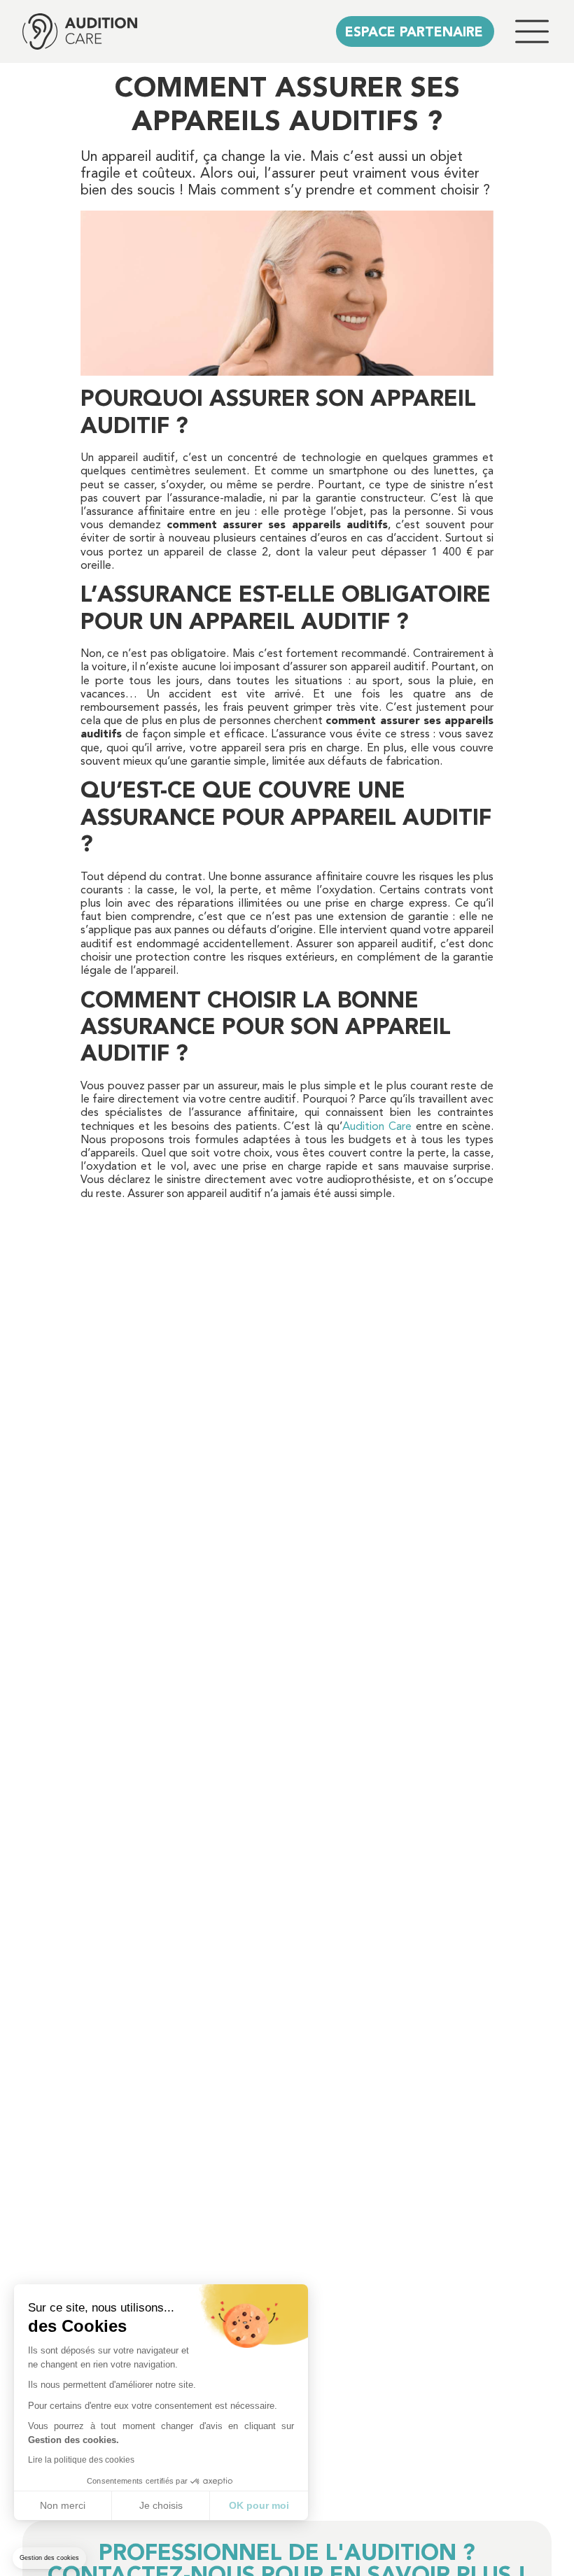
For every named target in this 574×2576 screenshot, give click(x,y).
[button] (49, 2558)
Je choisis (161, 2505)
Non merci (63, 2505)
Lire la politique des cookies (81, 2460)
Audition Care (377, 1127)
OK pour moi (259, 2505)
